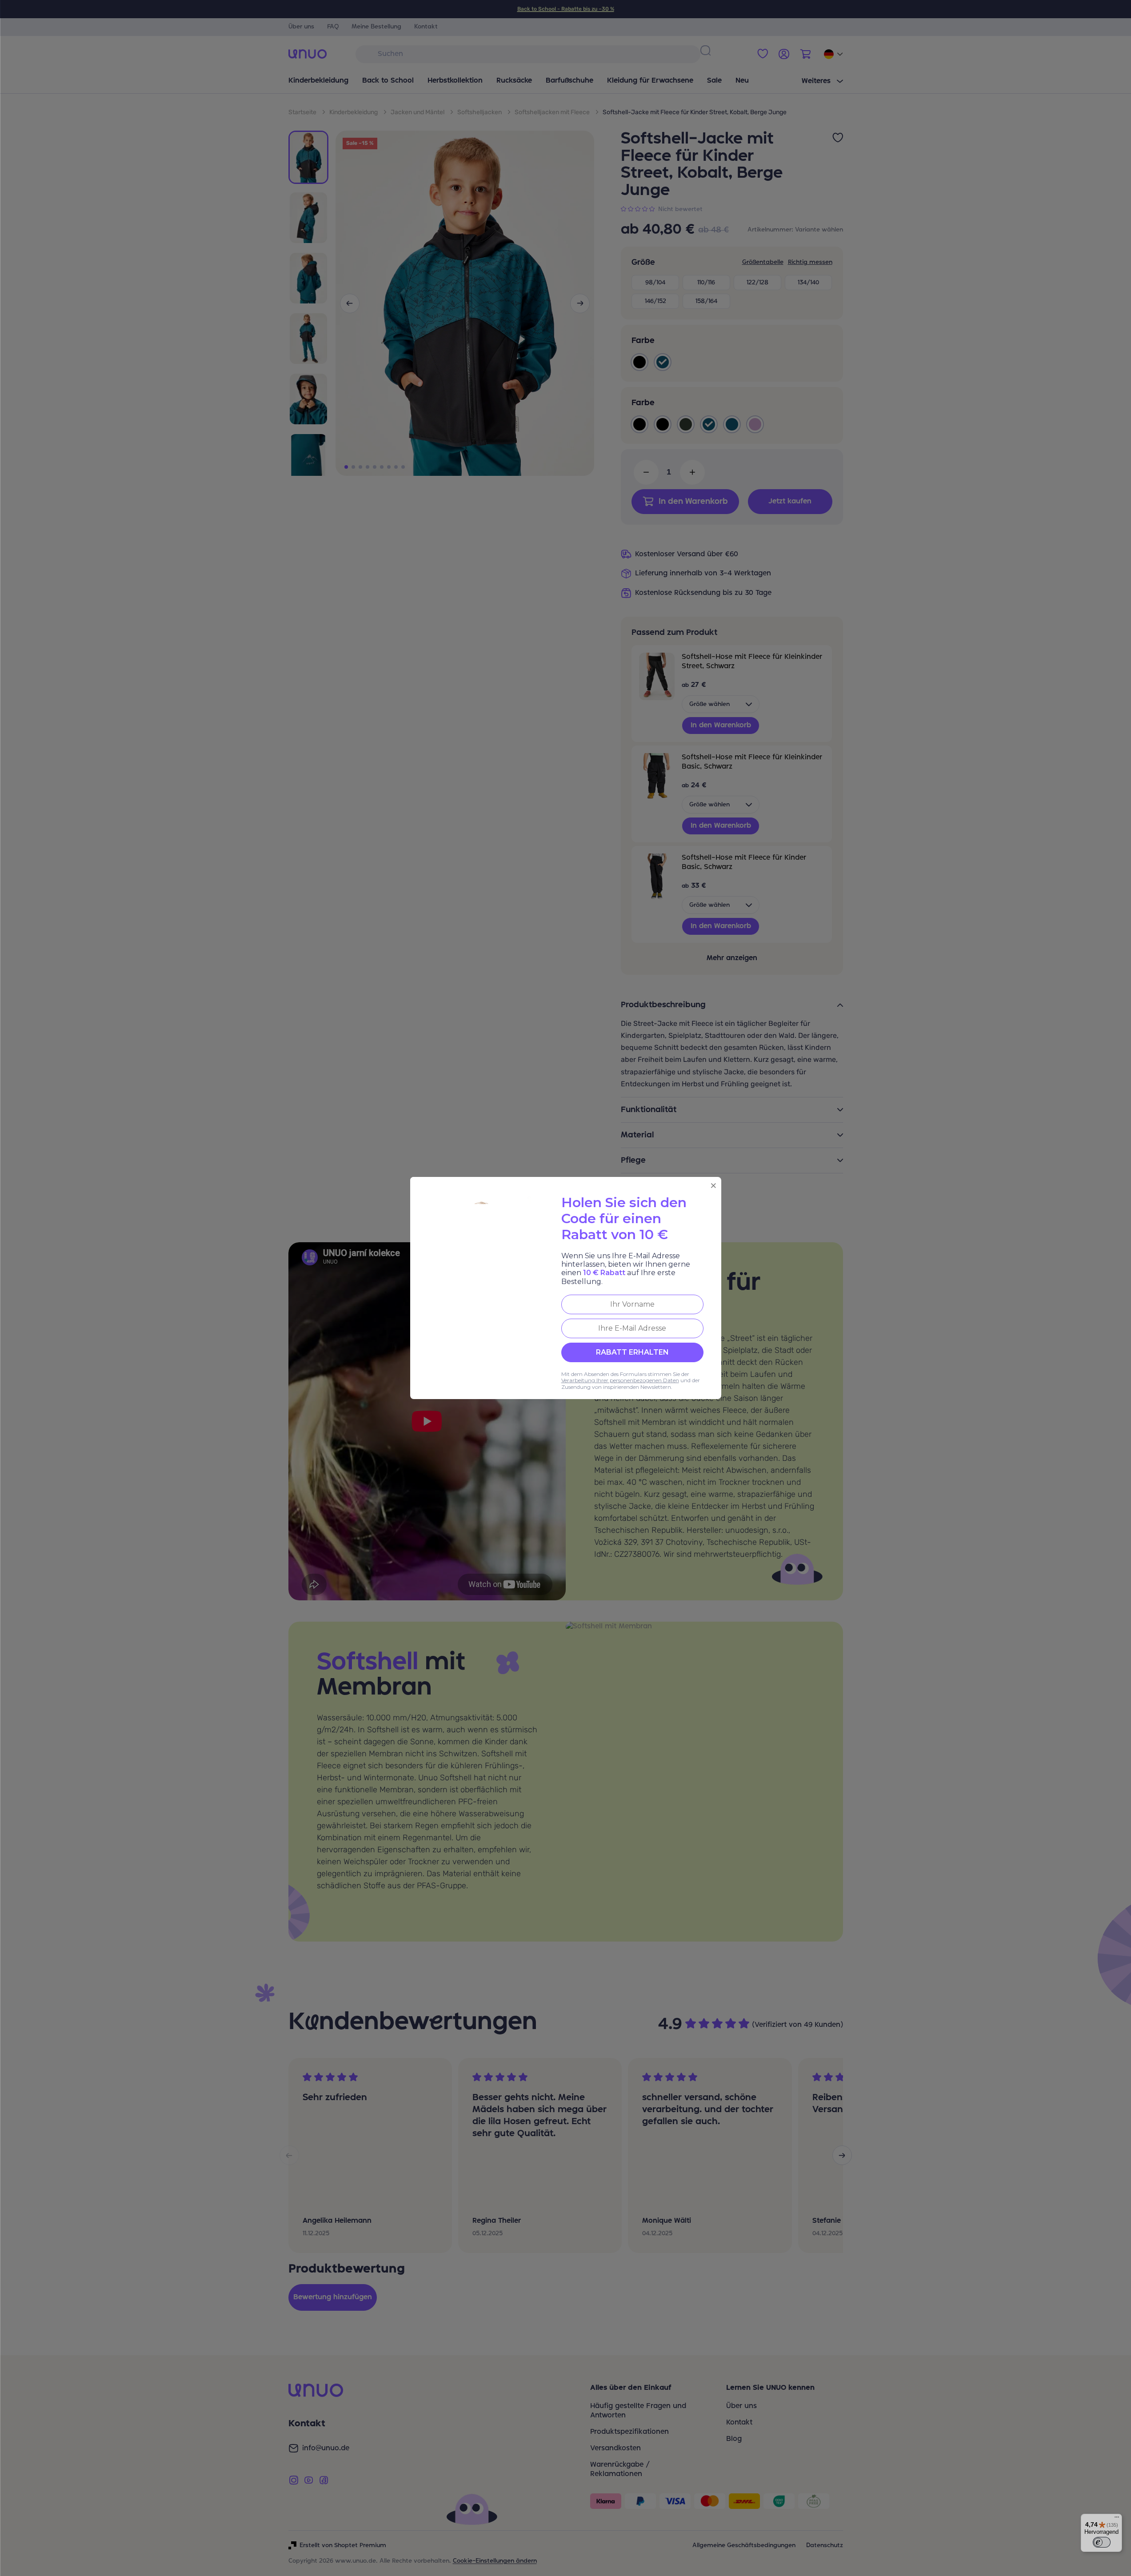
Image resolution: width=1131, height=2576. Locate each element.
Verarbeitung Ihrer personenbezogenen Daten (620, 1380)
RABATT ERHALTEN (632, 1352)
